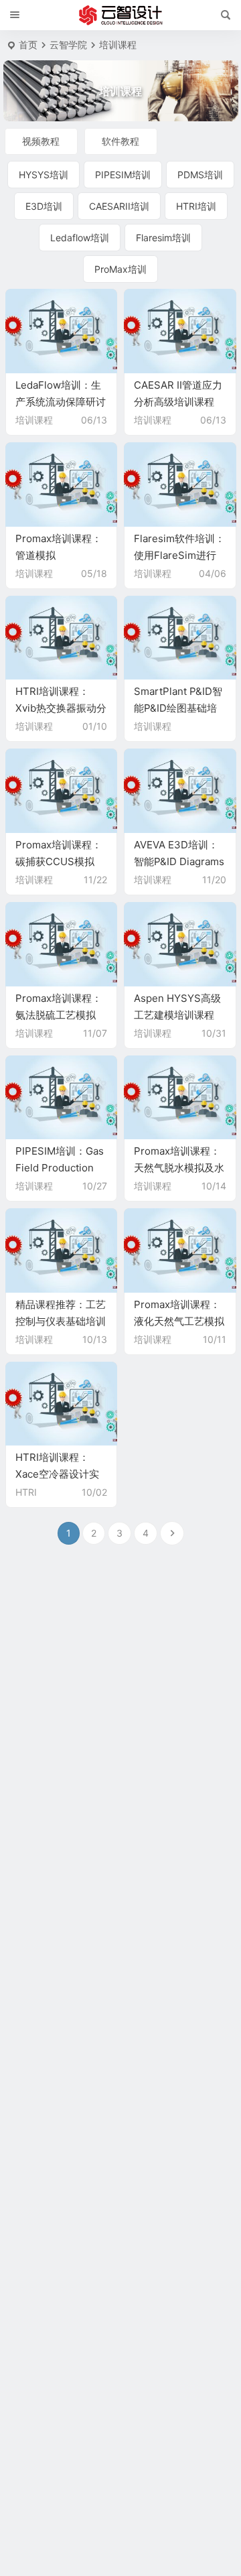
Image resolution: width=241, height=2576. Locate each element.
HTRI (26, 1492)
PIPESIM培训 (123, 175)
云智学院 (68, 45)
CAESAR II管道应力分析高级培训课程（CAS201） (178, 402)
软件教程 (120, 141)
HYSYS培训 (44, 175)
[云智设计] (120, 15)
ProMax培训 (120, 269)
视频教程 (41, 141)
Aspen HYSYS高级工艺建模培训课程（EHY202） (177, 1015)
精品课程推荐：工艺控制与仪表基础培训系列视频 (61, 1321)
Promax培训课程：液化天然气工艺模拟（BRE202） (179, 1321)
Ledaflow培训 (80, 238)
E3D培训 (44, 206)
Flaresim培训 (163, 238)
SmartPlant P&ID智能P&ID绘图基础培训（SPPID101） (178, 708)
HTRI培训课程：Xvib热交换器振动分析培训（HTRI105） (61, 708)
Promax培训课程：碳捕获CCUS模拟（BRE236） (59, 861)
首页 (28, 45)
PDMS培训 (200, 175)
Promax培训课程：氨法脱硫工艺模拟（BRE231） (59, 1015)
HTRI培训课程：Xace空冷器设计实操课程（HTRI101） (60, 1474)
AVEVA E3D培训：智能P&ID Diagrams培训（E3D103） (179, 861)
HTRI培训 (196, 206)
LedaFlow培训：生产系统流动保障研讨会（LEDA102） (61, 402)
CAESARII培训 (119, 206)
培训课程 (34, 420)
